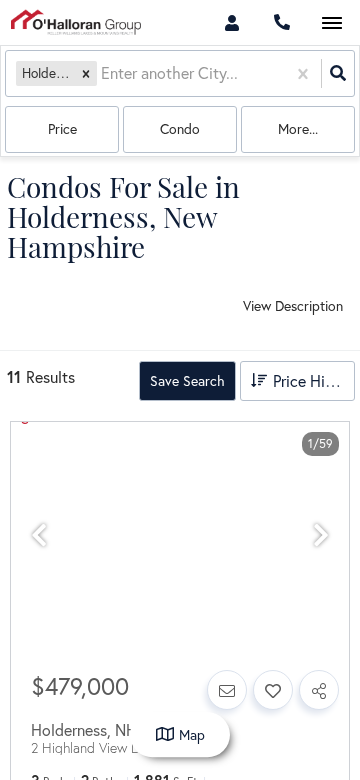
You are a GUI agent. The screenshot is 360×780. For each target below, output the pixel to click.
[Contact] (227, 690)
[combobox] (103, 73)
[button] (86, 73)
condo (180, 128)
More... (298, 128)
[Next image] (321, 535)
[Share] (319, 690)
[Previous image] (39, 535)
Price (62, 128)
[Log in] (231, 22)
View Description (293, 305)
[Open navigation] (331, 23)
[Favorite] (273, 690)
